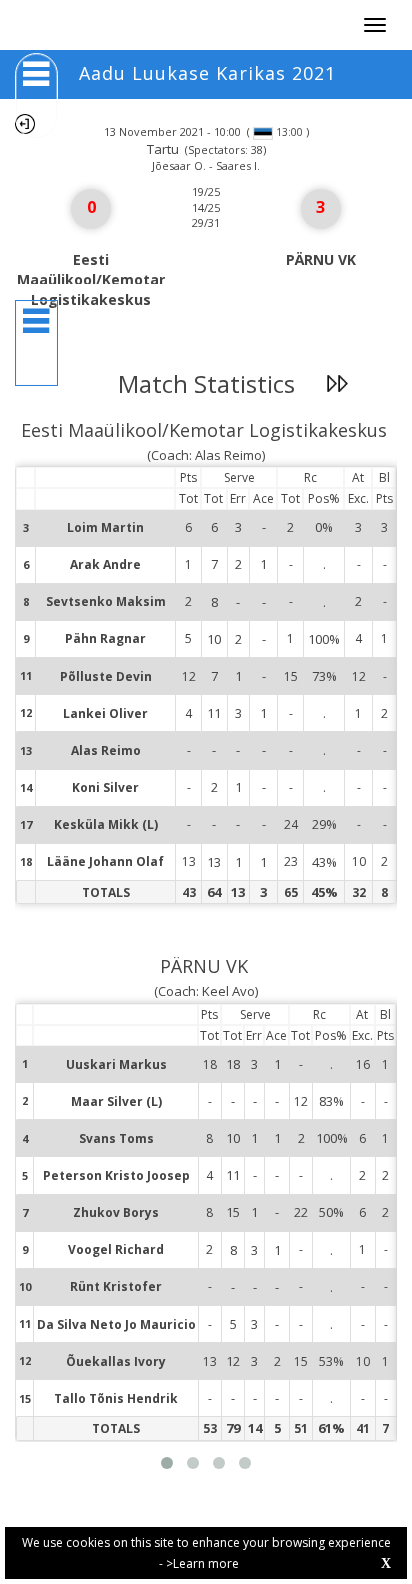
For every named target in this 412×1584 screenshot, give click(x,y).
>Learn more (202, 1563)
